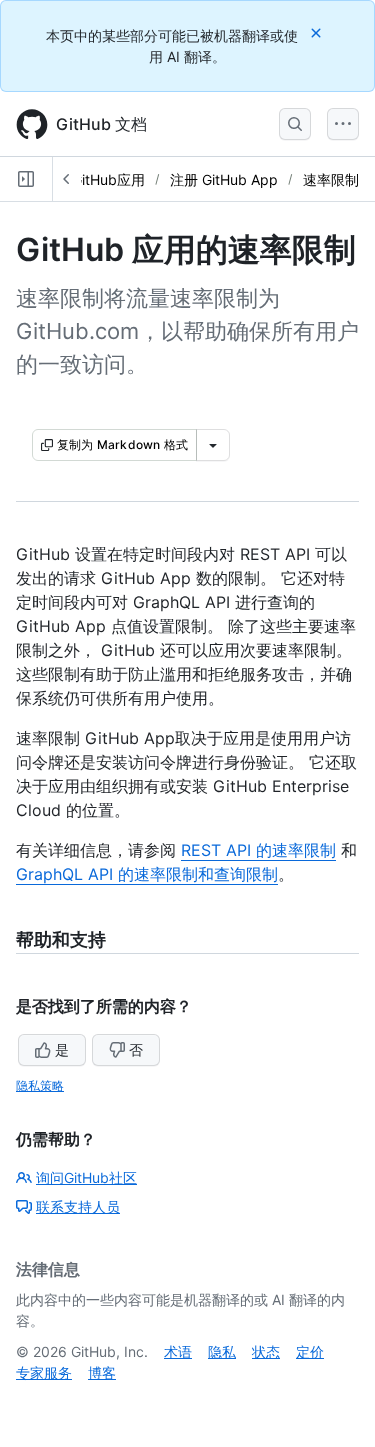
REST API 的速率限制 (258, 850)
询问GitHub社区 (86, 1177)
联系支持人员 (78, 1206)
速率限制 (331, 179)
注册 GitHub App (224, 179)
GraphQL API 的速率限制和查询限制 (147, 874)
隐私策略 (40, 1085)
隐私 (222, 1351)
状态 (266, 1351)
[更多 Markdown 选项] (213, 445)
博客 (102, 1372)
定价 (310, 1351)
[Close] (318, 32)
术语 (178, 1351)
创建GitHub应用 (94, 179)
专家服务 (44, 1372)
